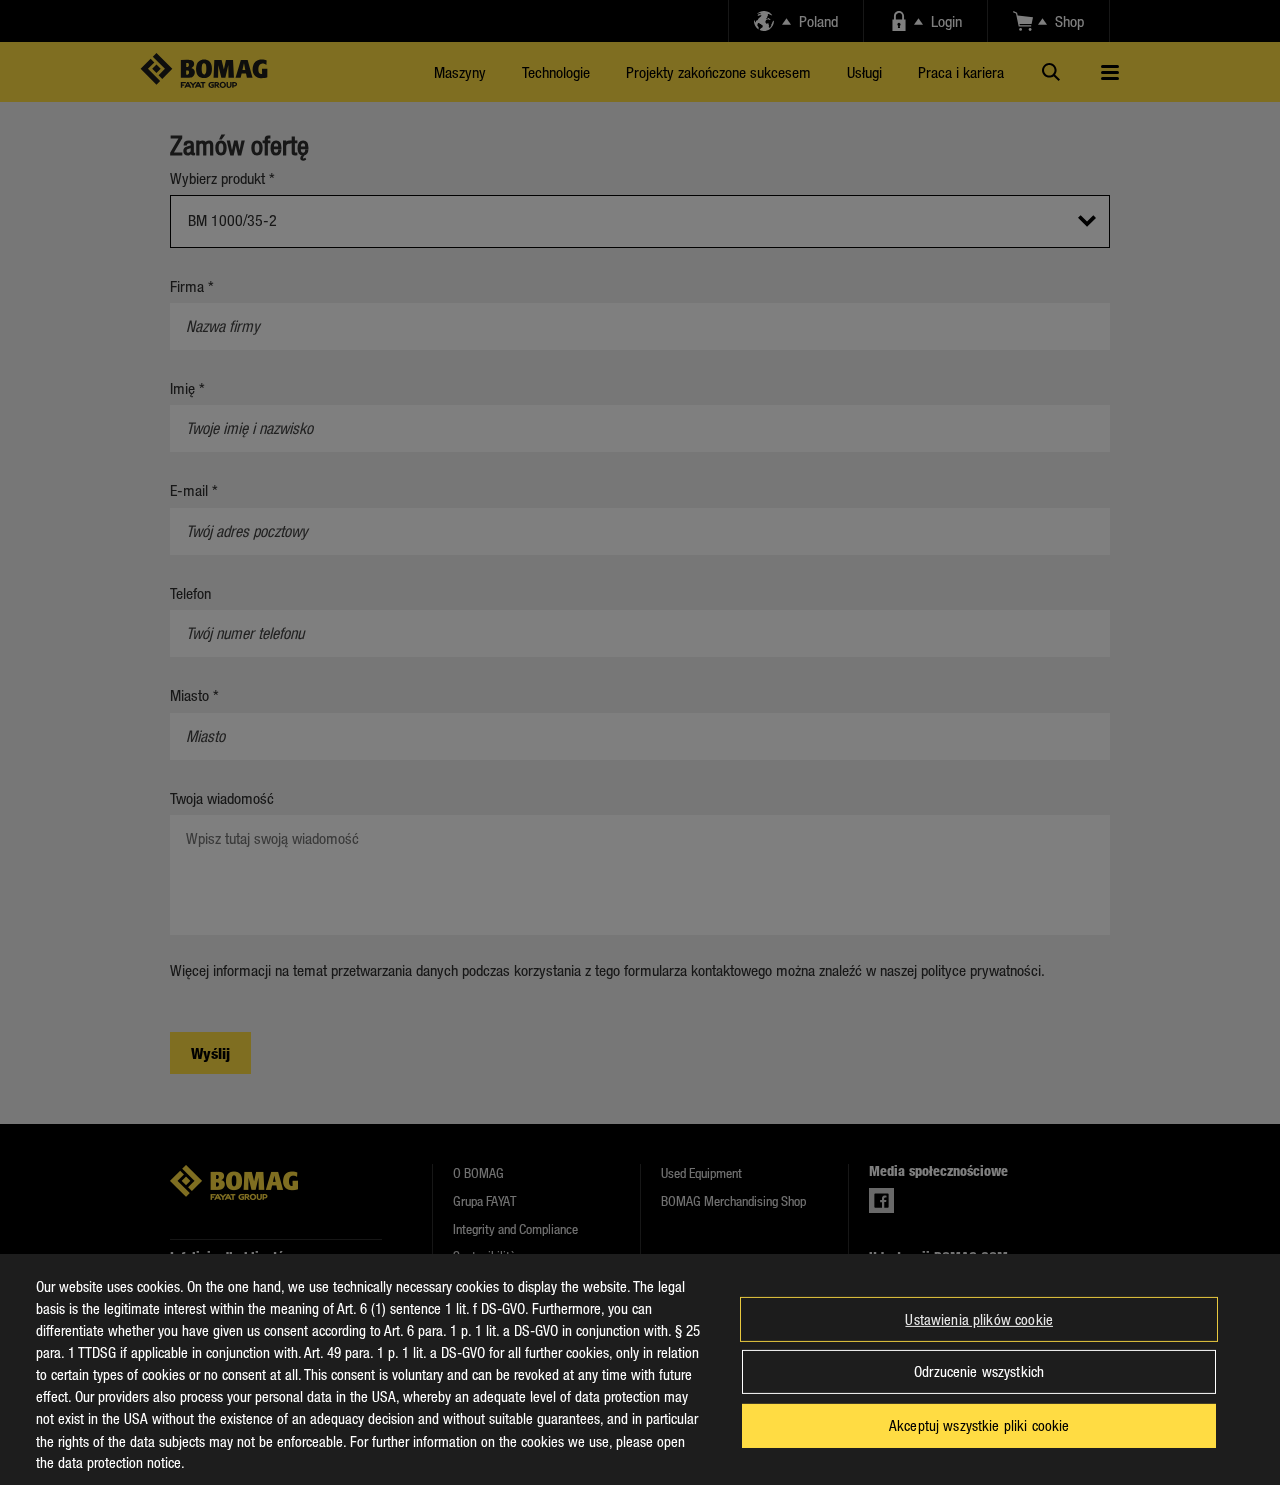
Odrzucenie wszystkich (979, 1371)
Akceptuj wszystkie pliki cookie (979, 1425)
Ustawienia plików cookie (979, 1319)
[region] (640, 1369)
